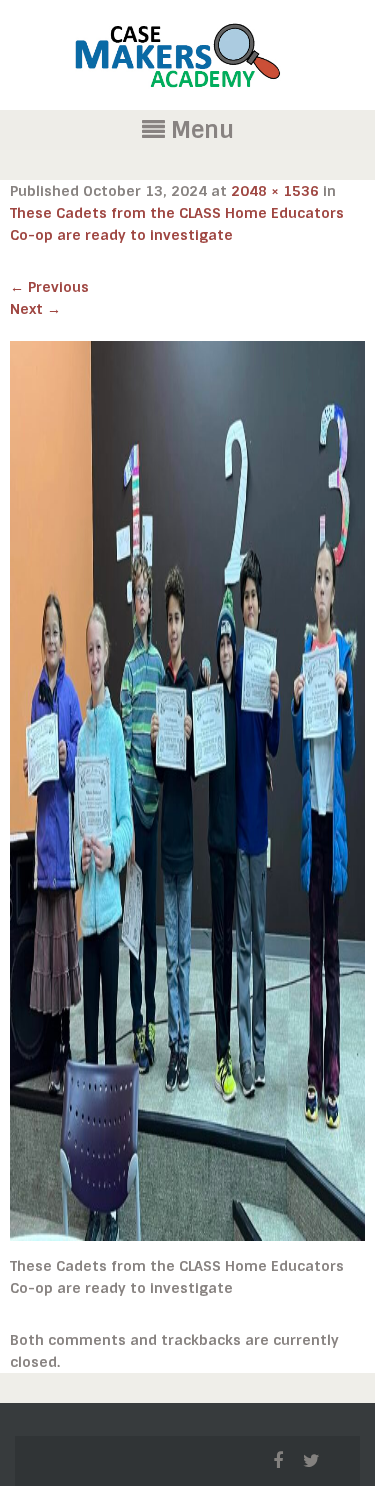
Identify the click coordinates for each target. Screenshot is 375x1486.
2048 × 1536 (275, 191)
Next (35, 309)
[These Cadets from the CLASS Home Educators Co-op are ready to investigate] (187, 790)
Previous (49, 287)
